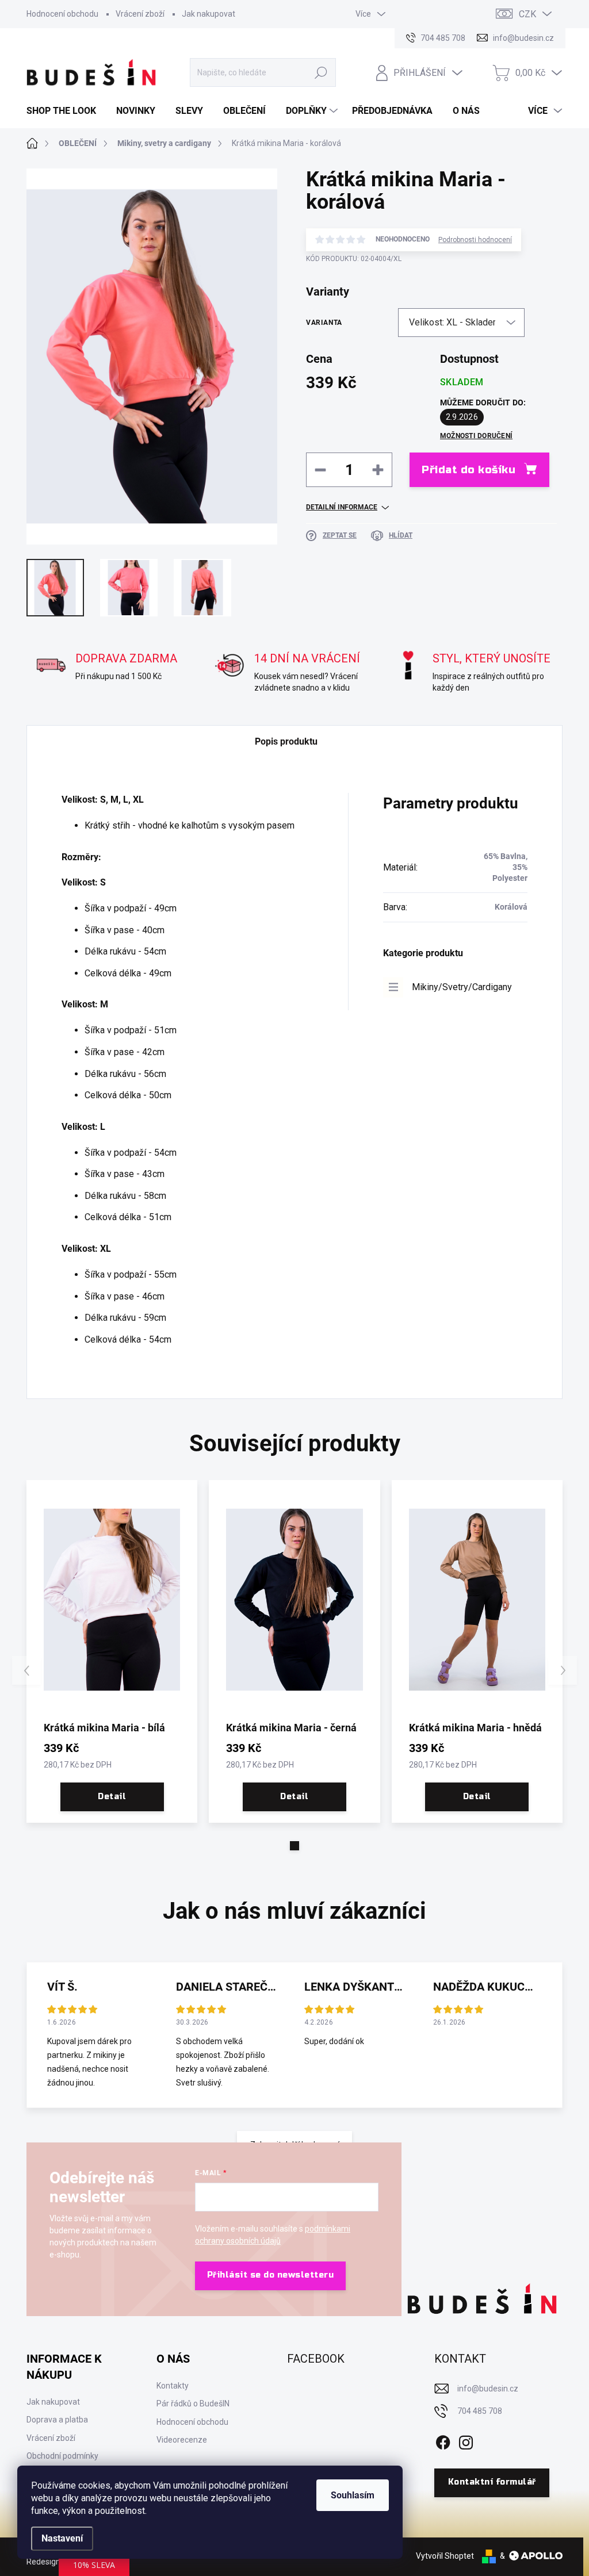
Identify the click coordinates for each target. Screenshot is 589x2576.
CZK (527, 14)
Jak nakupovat (209, 14)
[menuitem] (66, 111)
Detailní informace (342, 507)
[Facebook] (443, 2440)
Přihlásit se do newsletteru (271, 2275)
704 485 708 (480, 2411)
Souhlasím (353, 2495)
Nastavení (62, 2538)
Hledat (321, 72)
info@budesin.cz (488, 2389)
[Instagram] (466, 2440)
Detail (112, 1797)
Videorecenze (182, 2440)
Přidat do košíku (468, 470)
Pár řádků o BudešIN (193, 2403)
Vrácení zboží (140, 14)
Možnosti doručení (476, 436)
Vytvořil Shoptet (445, 2556)
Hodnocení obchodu (62, 14)
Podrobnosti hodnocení (475, 240)
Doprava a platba (57, 2420)
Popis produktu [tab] (286, 741)
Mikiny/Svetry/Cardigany (462, 987)
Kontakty (173, 2386)
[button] (294, 1846)
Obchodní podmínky (62, 2456)
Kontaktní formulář (492, 2482)
